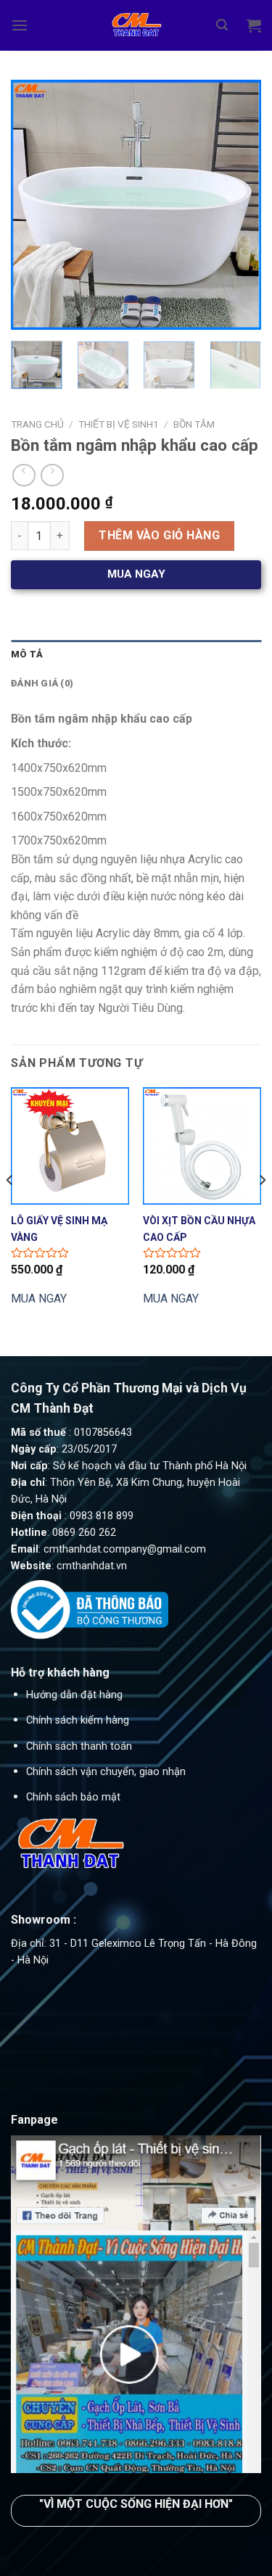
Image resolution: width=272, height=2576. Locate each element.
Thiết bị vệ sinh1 (119, 424)
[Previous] (34, 205)
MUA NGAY (39, 1299)
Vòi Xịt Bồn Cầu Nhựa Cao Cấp (199, 1228)
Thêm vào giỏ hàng (159, 535)
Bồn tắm (194, 424)
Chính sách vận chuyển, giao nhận (106, 1772)
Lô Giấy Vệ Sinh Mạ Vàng (59, 1228)
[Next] (238, 205)
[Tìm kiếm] (222, 25)
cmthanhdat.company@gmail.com (125, 1549)
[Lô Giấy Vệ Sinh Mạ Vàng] (70, 1146)
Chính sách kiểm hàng (78, 1720)
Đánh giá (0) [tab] (42, 683)
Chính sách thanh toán (79, 1746)
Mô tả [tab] (27, 654)
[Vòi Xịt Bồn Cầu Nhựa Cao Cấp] (202, 1146)
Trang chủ (37, 424)
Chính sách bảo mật (73, 1797)
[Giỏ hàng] (254, 25)
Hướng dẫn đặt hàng (74, 1695)
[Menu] (20, 25)
